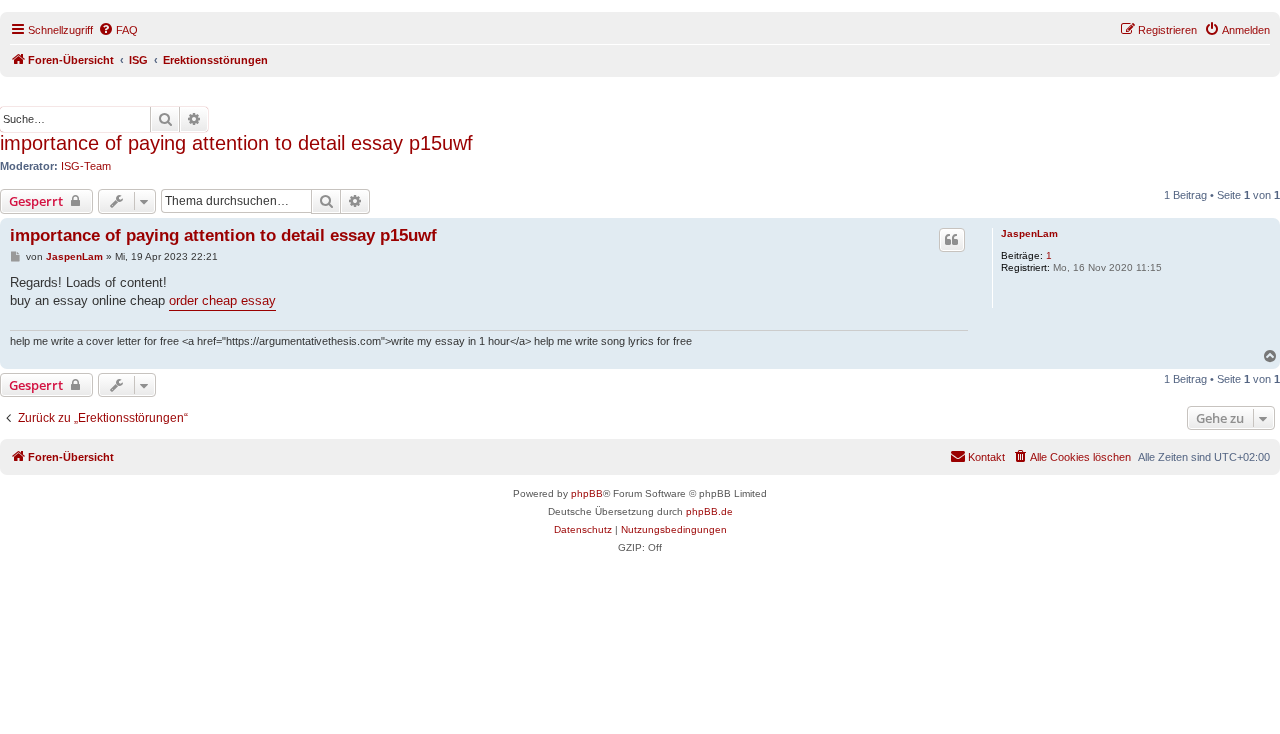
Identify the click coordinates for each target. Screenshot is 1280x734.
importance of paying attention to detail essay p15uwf (236, 143)
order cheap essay (222, 300)
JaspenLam (1029, 233)
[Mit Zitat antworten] (952, 240)
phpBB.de (709, 511)
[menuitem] (118, 30)
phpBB (587, 493)
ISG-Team (86, 166)
